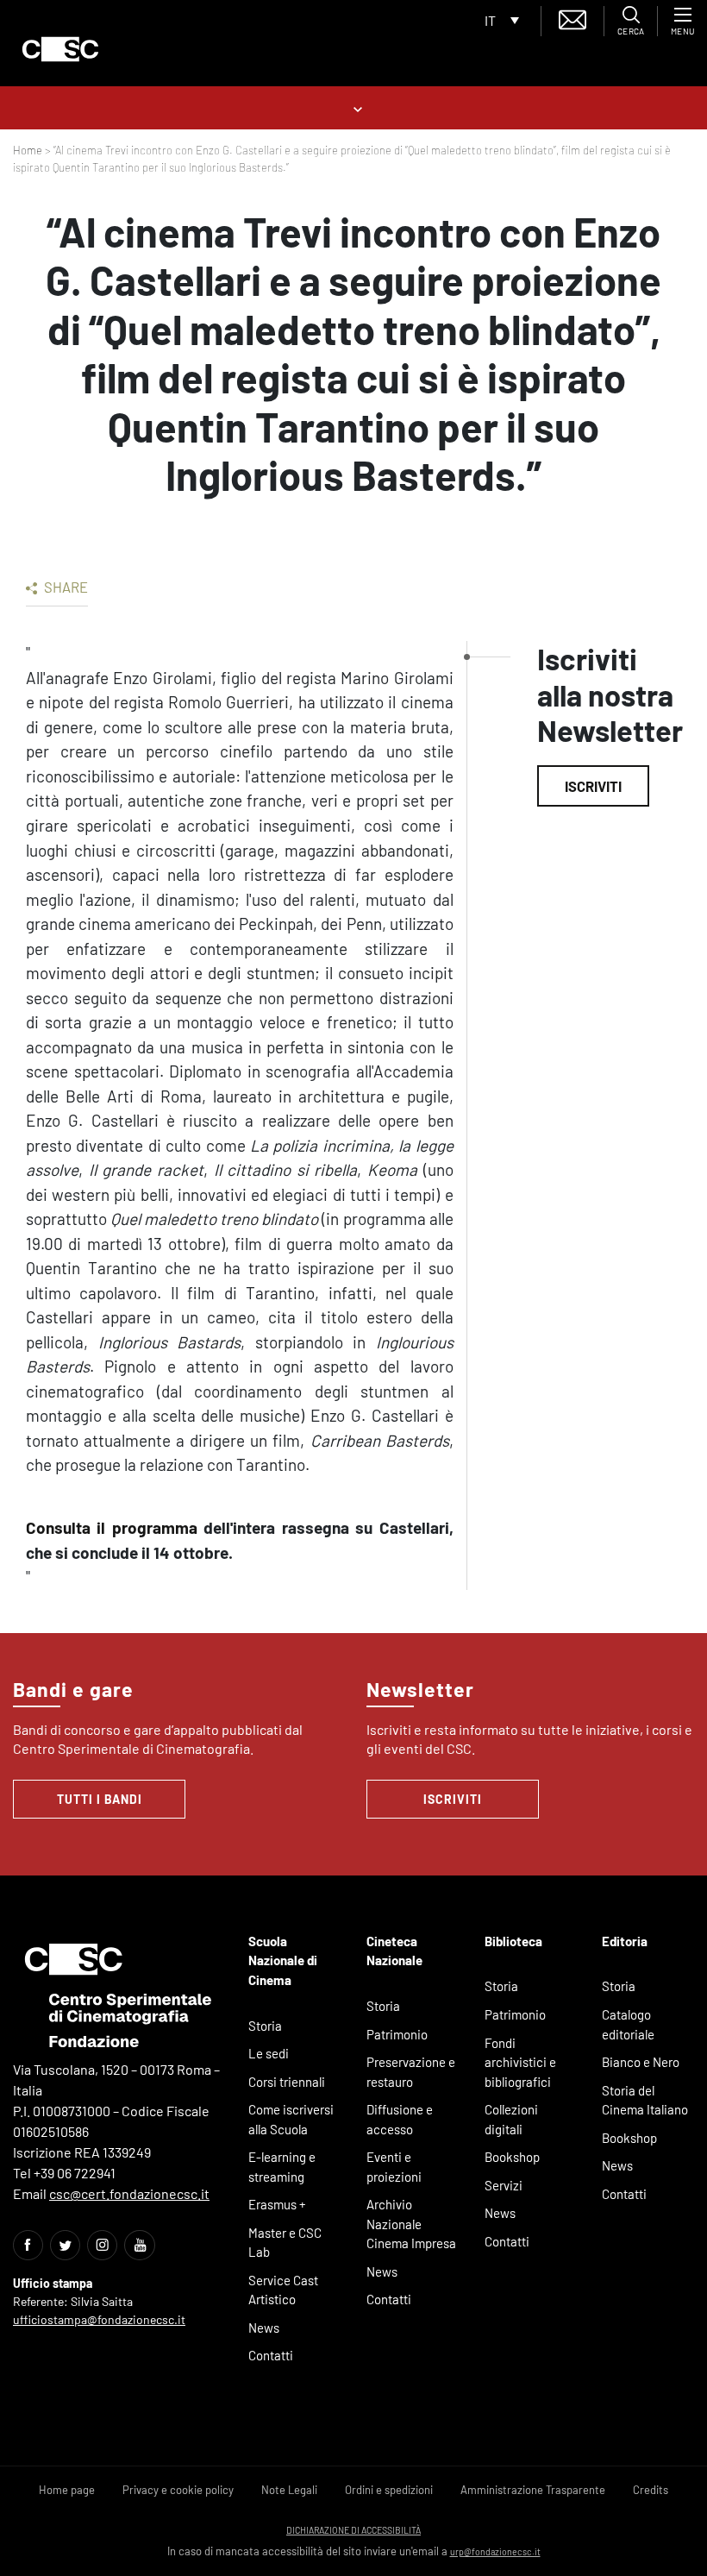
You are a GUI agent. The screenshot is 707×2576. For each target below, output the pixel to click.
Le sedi (269, 2053)
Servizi (504, 2185)
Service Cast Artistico (283, 2290)
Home (28, 150)
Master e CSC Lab (285, 2243)
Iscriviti (593, 786)
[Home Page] (60, 49)
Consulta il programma (112, 1527)
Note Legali (289, 2490)
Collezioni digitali (511, 2119)
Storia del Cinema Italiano (645, 2100)
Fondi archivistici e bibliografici (520, 2062)
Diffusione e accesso (400, 2119)
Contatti (271, 2355)
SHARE (65, 587)
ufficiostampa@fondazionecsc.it (99, 2319)
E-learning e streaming (282, 2167)
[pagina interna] (354, 107)
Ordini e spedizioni (389, 2490)
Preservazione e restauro (411, 2072)
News (264, 2328)
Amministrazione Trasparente (533, 2490)
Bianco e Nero (641, 2062)
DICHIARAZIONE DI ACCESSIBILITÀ (353, 2530)
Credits (651, 2490)
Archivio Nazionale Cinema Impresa (411, 2224)
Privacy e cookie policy (178, 2490)
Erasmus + (277, 2204)
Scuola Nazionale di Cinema (283, 1960)
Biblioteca (513, 1941)
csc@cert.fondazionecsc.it (129, 2193)
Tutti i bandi (100, 1799)
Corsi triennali (287, 2082)
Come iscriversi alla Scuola (291, 2119)
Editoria (625, 1941)
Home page (67, 2490)
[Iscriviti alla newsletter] (572, 18)
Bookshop (512, 2157)
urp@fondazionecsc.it (495, 2551)
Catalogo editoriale (628, 2024)
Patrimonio (397, 2034)
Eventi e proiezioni (394, 2167)
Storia (265, 2026)
